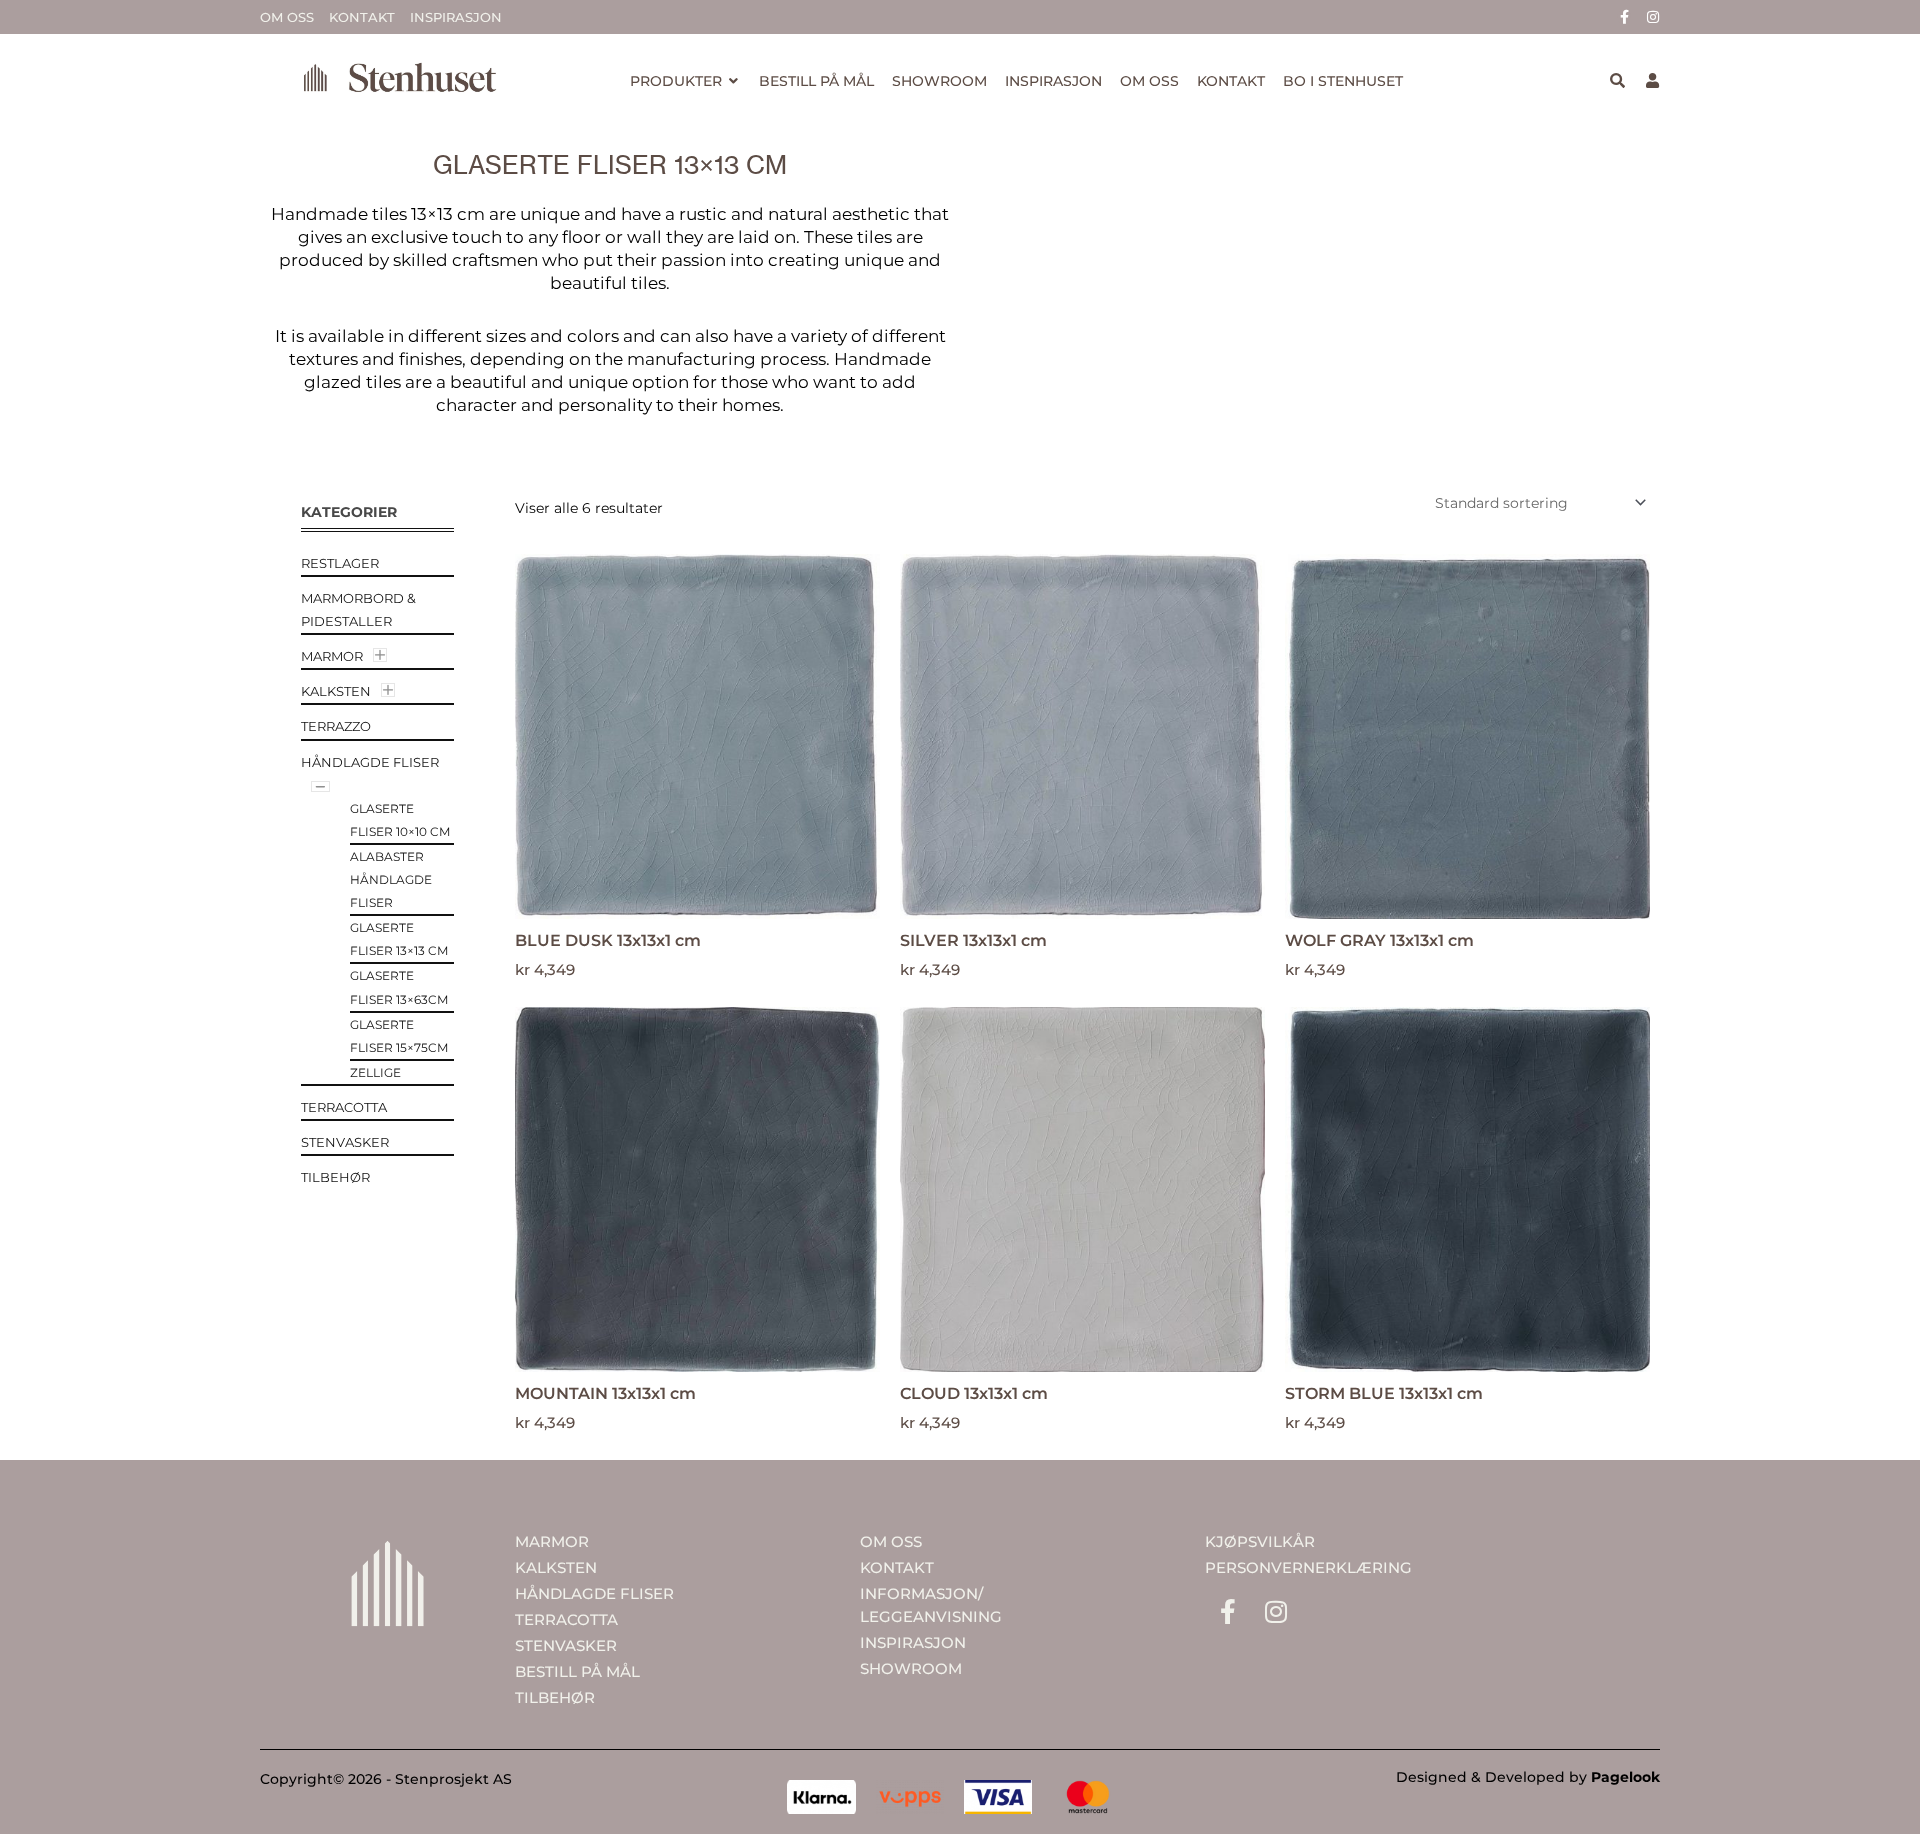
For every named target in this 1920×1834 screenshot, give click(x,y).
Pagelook (1625, 1777)
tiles (874, 237)
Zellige (375, 1072)
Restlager (340, 563)
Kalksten (336, 691)
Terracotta (344, 1107)
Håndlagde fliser (370, 762)
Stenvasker (345, 1142)
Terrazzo (336, 726)
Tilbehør (335, 1177)
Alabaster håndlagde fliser (391, 879)
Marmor (332, 656)
